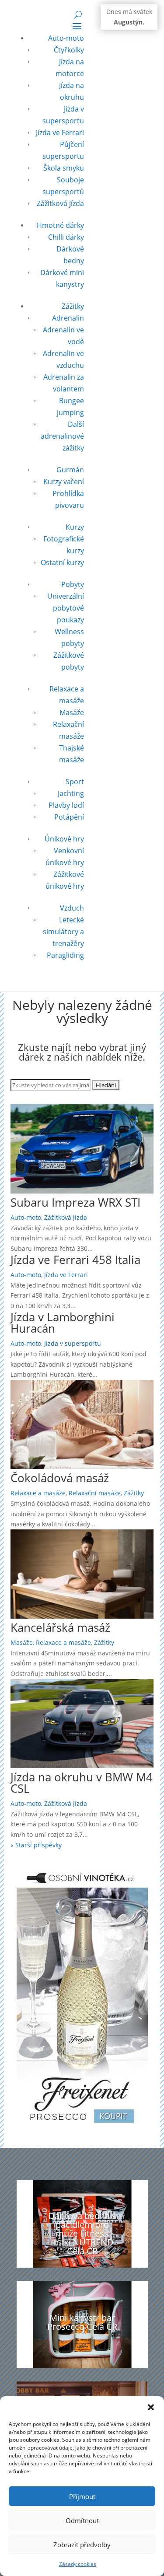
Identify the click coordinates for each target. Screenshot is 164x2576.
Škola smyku (64, 168)
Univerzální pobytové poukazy (66, 608)
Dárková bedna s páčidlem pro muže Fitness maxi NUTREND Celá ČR (82, 2233)
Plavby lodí (66, 805)
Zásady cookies (78, 2564)
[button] (151, 2407)
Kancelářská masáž (60, 1627)
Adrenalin (68, 318)
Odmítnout (82, 2520)
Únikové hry (64, 839)
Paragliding (65, 955)
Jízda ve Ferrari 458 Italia (75, 1260)
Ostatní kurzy (62, 562)
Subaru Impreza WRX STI (75, 1202)
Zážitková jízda (60, 203)
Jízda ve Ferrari (60, 133)
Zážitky (73, 306)
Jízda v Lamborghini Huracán (63, 1323)
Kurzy (75, 527)
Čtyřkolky (69, 50)
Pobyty (73, 584)
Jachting (71, 793)
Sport (75, 782)
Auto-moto (66, 38)
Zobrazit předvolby (82, 2545)
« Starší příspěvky (36, 1845)
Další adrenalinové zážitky (62, 436)
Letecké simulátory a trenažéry (63, 932)
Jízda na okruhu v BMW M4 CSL (82, 1783)
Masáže (72, 712)
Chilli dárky (66, 237)
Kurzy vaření (64, 482)
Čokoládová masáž (60, 1478)
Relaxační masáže (95, 1493)
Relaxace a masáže (38, 1493)
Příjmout (82, 2496)
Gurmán (70, 470)
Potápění (69, 817)
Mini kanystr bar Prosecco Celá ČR (82, 2322)
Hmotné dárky (60, 225)
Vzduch (72, 908)
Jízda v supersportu (73, 1343)
